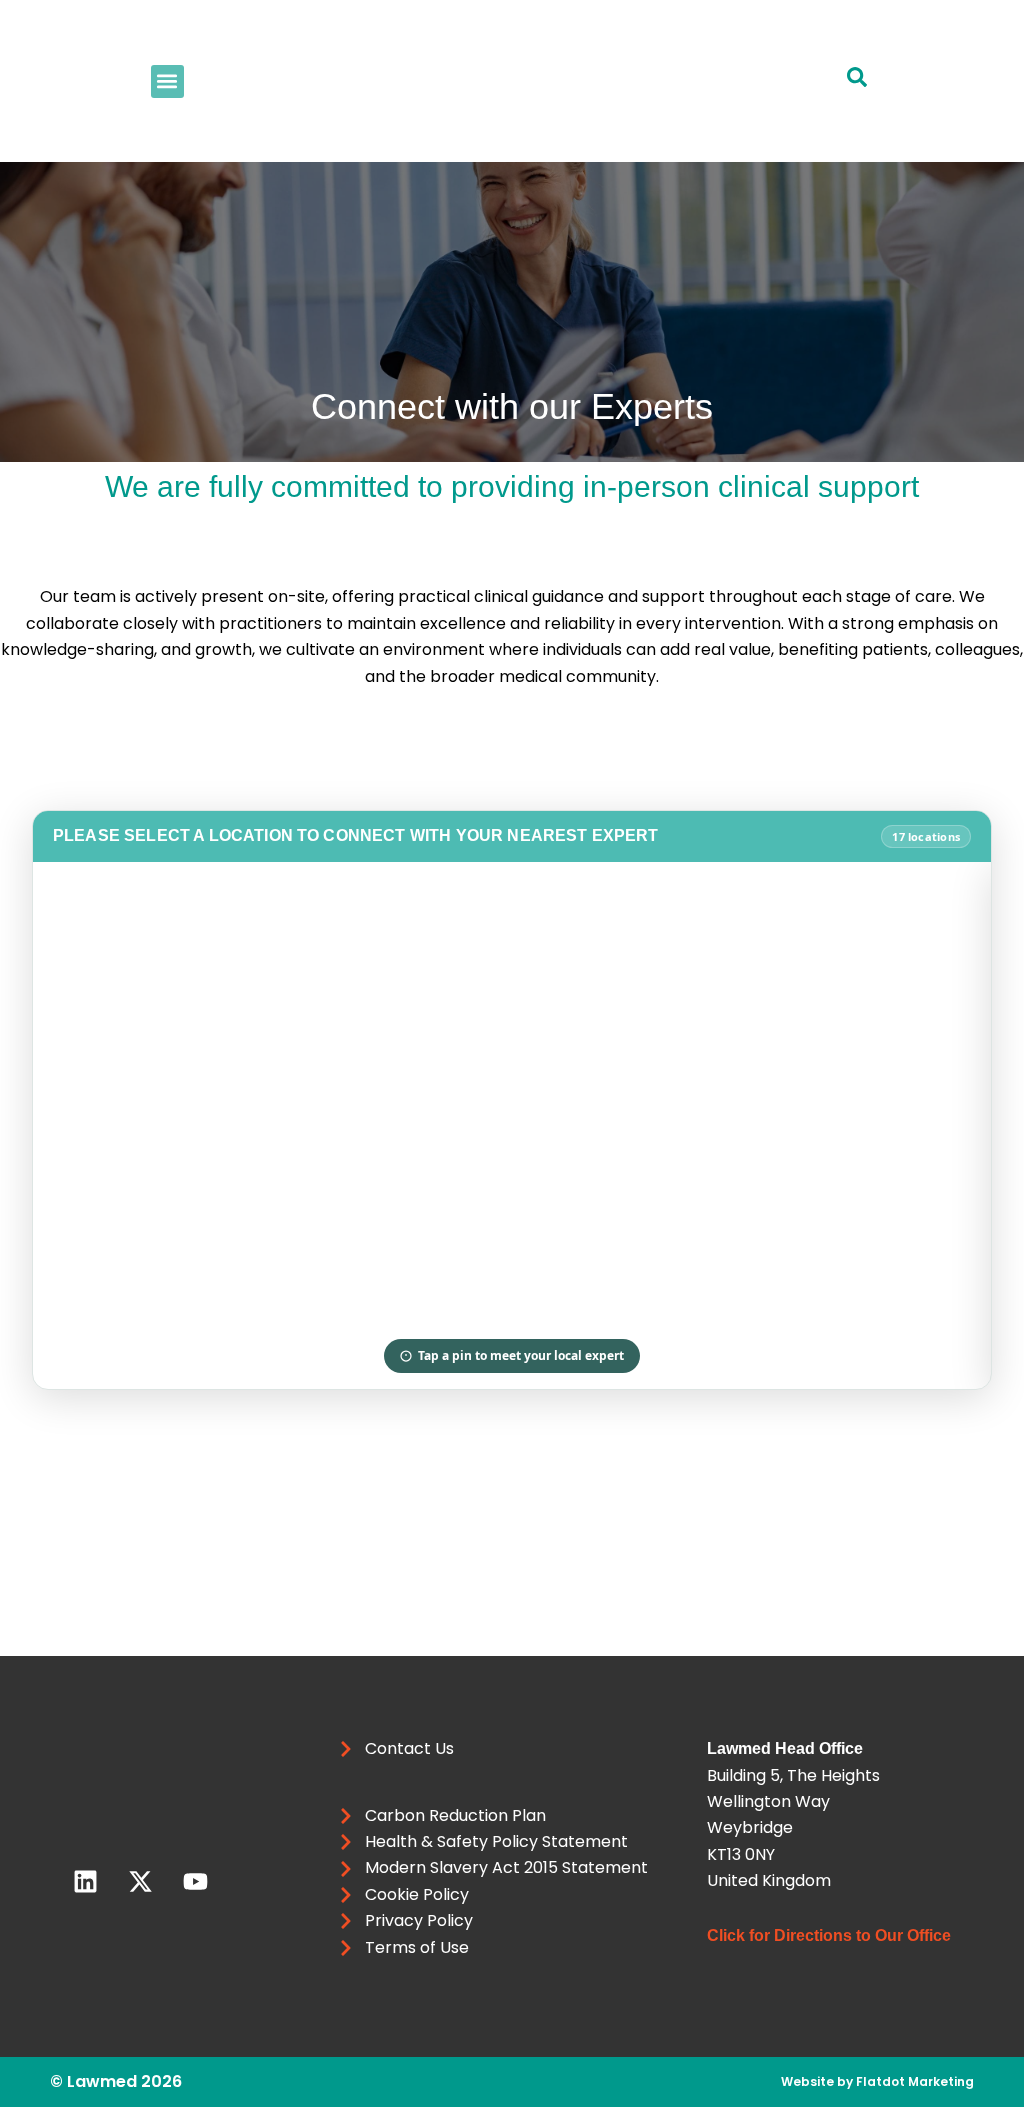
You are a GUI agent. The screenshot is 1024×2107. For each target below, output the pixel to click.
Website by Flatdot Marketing (877, 2081)
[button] (167, 81)
